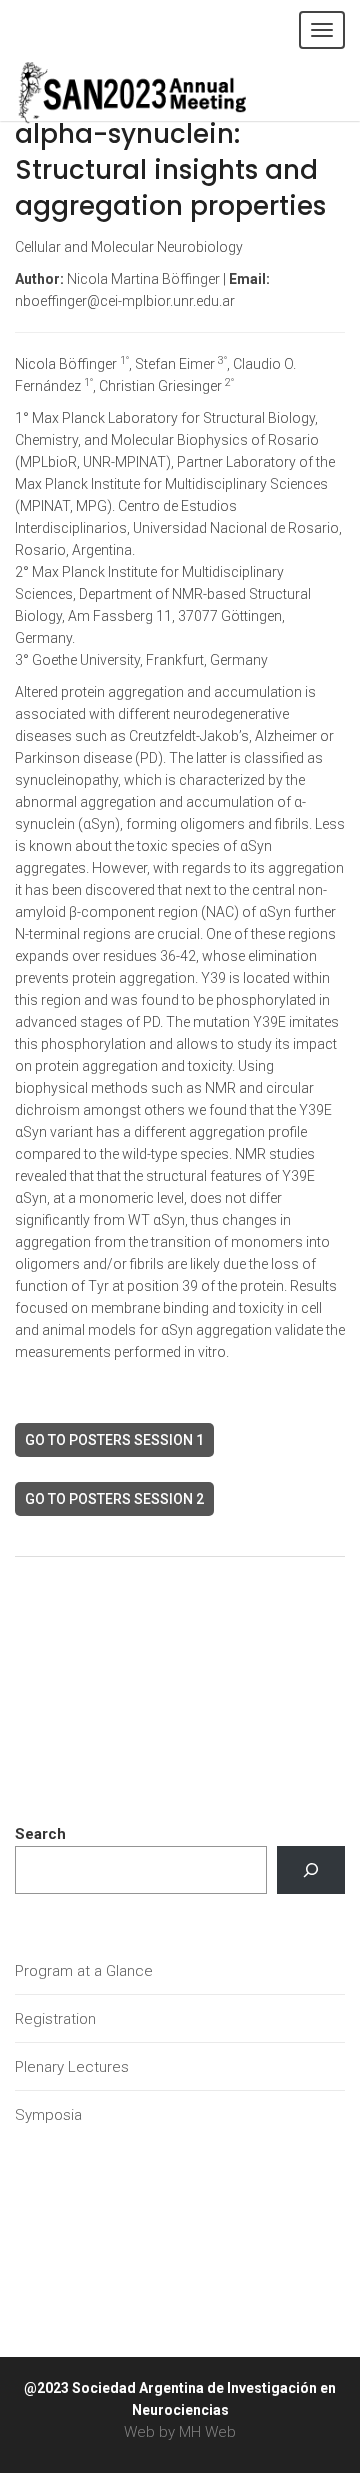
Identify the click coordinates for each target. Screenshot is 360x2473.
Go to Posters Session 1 (114, 1440)
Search (40, 1834)
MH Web (207, 2432)
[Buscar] (311, 1870)
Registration (55, 2019)
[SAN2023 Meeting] (165, 90)
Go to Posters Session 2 (114, 1499)
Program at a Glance (84, 1971)
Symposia (48, 2115)
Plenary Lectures (72, 2067)
